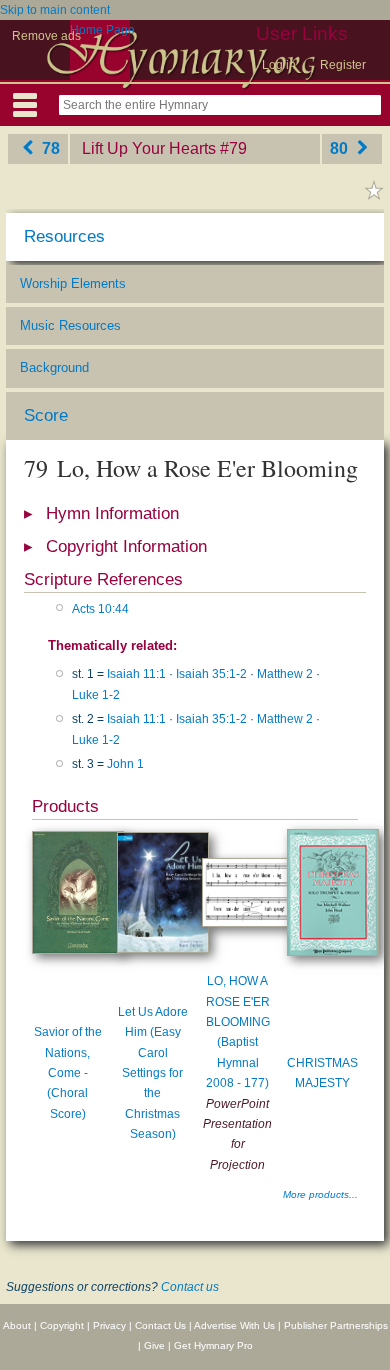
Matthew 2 (285, 674)
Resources (64, 236)
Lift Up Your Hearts (149, 148)
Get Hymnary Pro (213, 1345)
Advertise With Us (234, 1325)
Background (54, 367)
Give (154, 1345)
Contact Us (160, 1325)
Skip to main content (55, 10)
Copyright (62, 1325)
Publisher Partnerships (336, 1325)
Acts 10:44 (100, 609)
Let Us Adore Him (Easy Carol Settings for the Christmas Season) (153, 1073)
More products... (320, 1194)
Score (46, 415)
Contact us (190, 1287)
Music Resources (70, 325)
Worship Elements (73, 283)
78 (49, 148)
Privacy (109, 1325)
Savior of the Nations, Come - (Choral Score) (68, 1073)
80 (341, 148)
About (17, 1325)
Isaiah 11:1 (136, 674)
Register (343, 65)
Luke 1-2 (96, 695)
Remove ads (46, 36)
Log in (279, 65)
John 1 (125, 764)
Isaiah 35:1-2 (211, 674)
